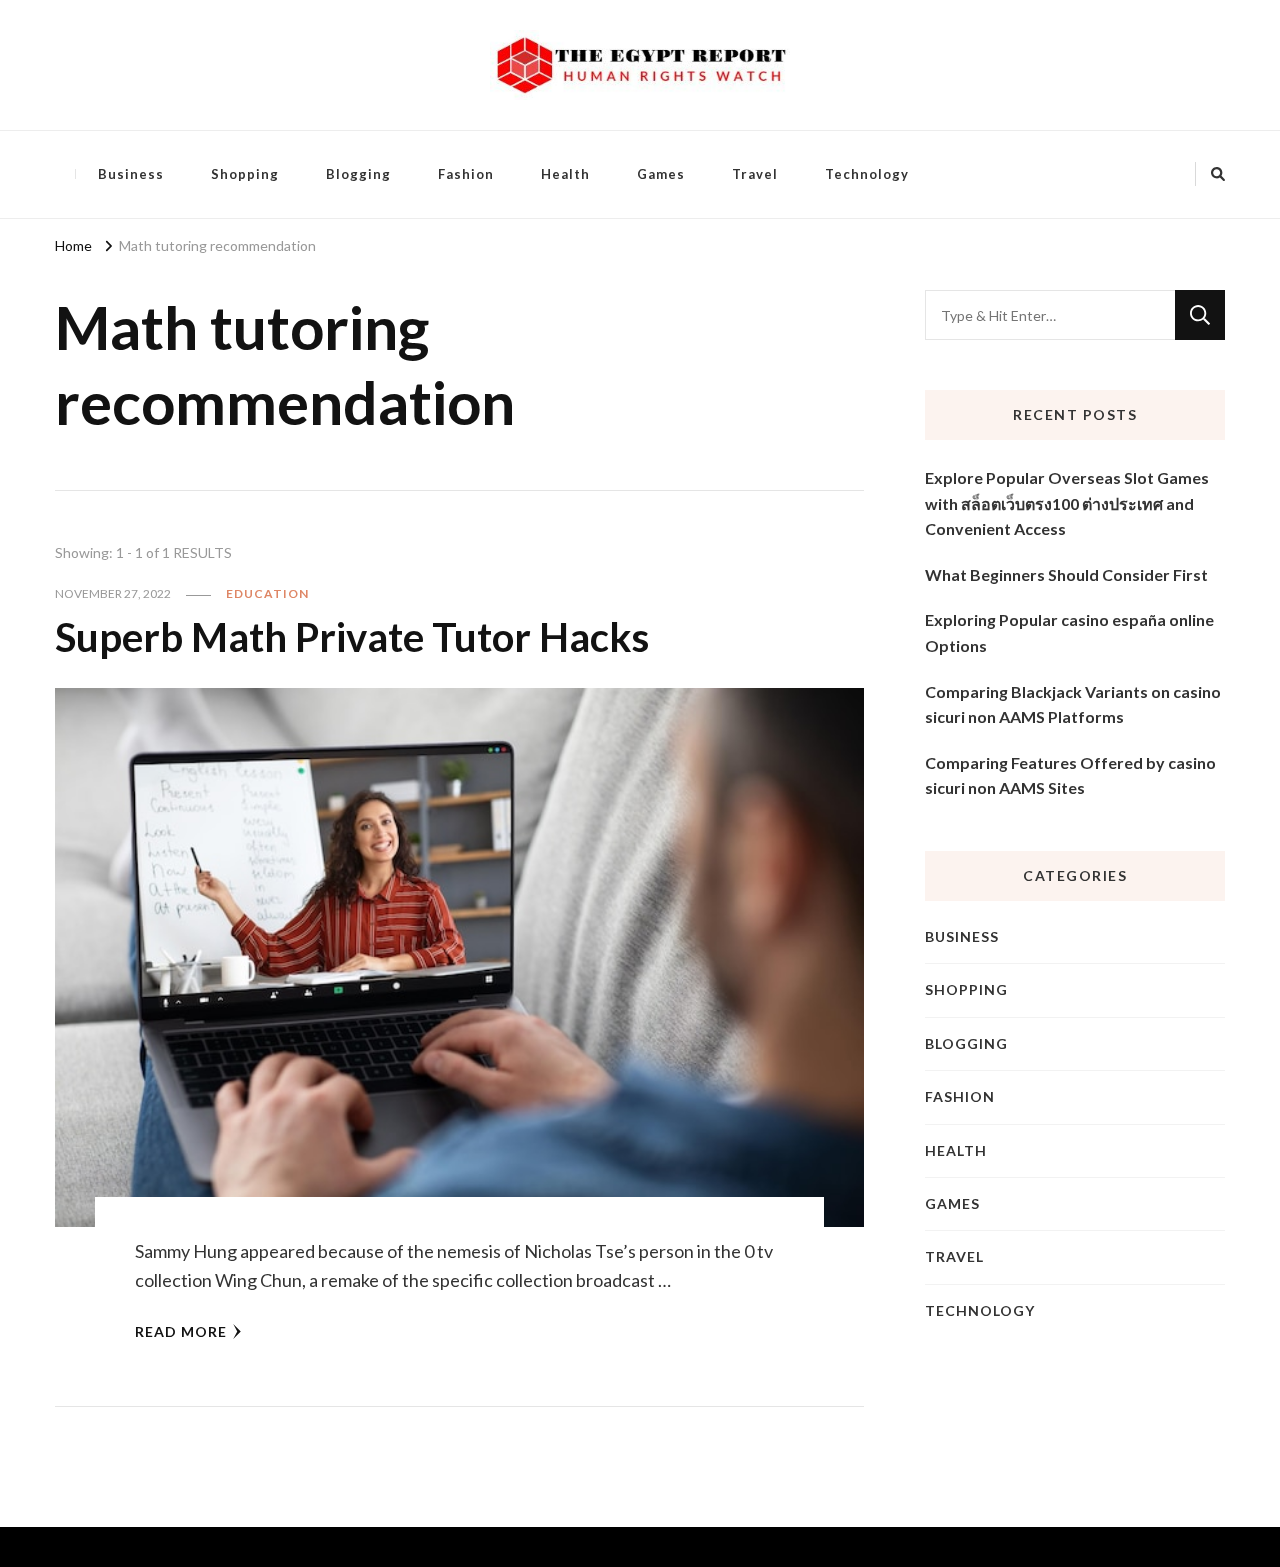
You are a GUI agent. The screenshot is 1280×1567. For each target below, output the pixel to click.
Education (267, 593)
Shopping (245, 174)
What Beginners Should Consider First (1066, 574)
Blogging (358, 174)
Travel (755, 174)
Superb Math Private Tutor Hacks (352, 637)
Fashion (466, 174)
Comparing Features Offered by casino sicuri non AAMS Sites (1070, 775)
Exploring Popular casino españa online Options (1069, 632)
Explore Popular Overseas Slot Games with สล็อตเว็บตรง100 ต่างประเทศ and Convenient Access (1067, 503)
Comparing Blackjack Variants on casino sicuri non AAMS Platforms (1073, 704)
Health (565, 174)
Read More (181, 1331)
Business (131, 174)
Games (661, 174)
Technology (867, 174)
